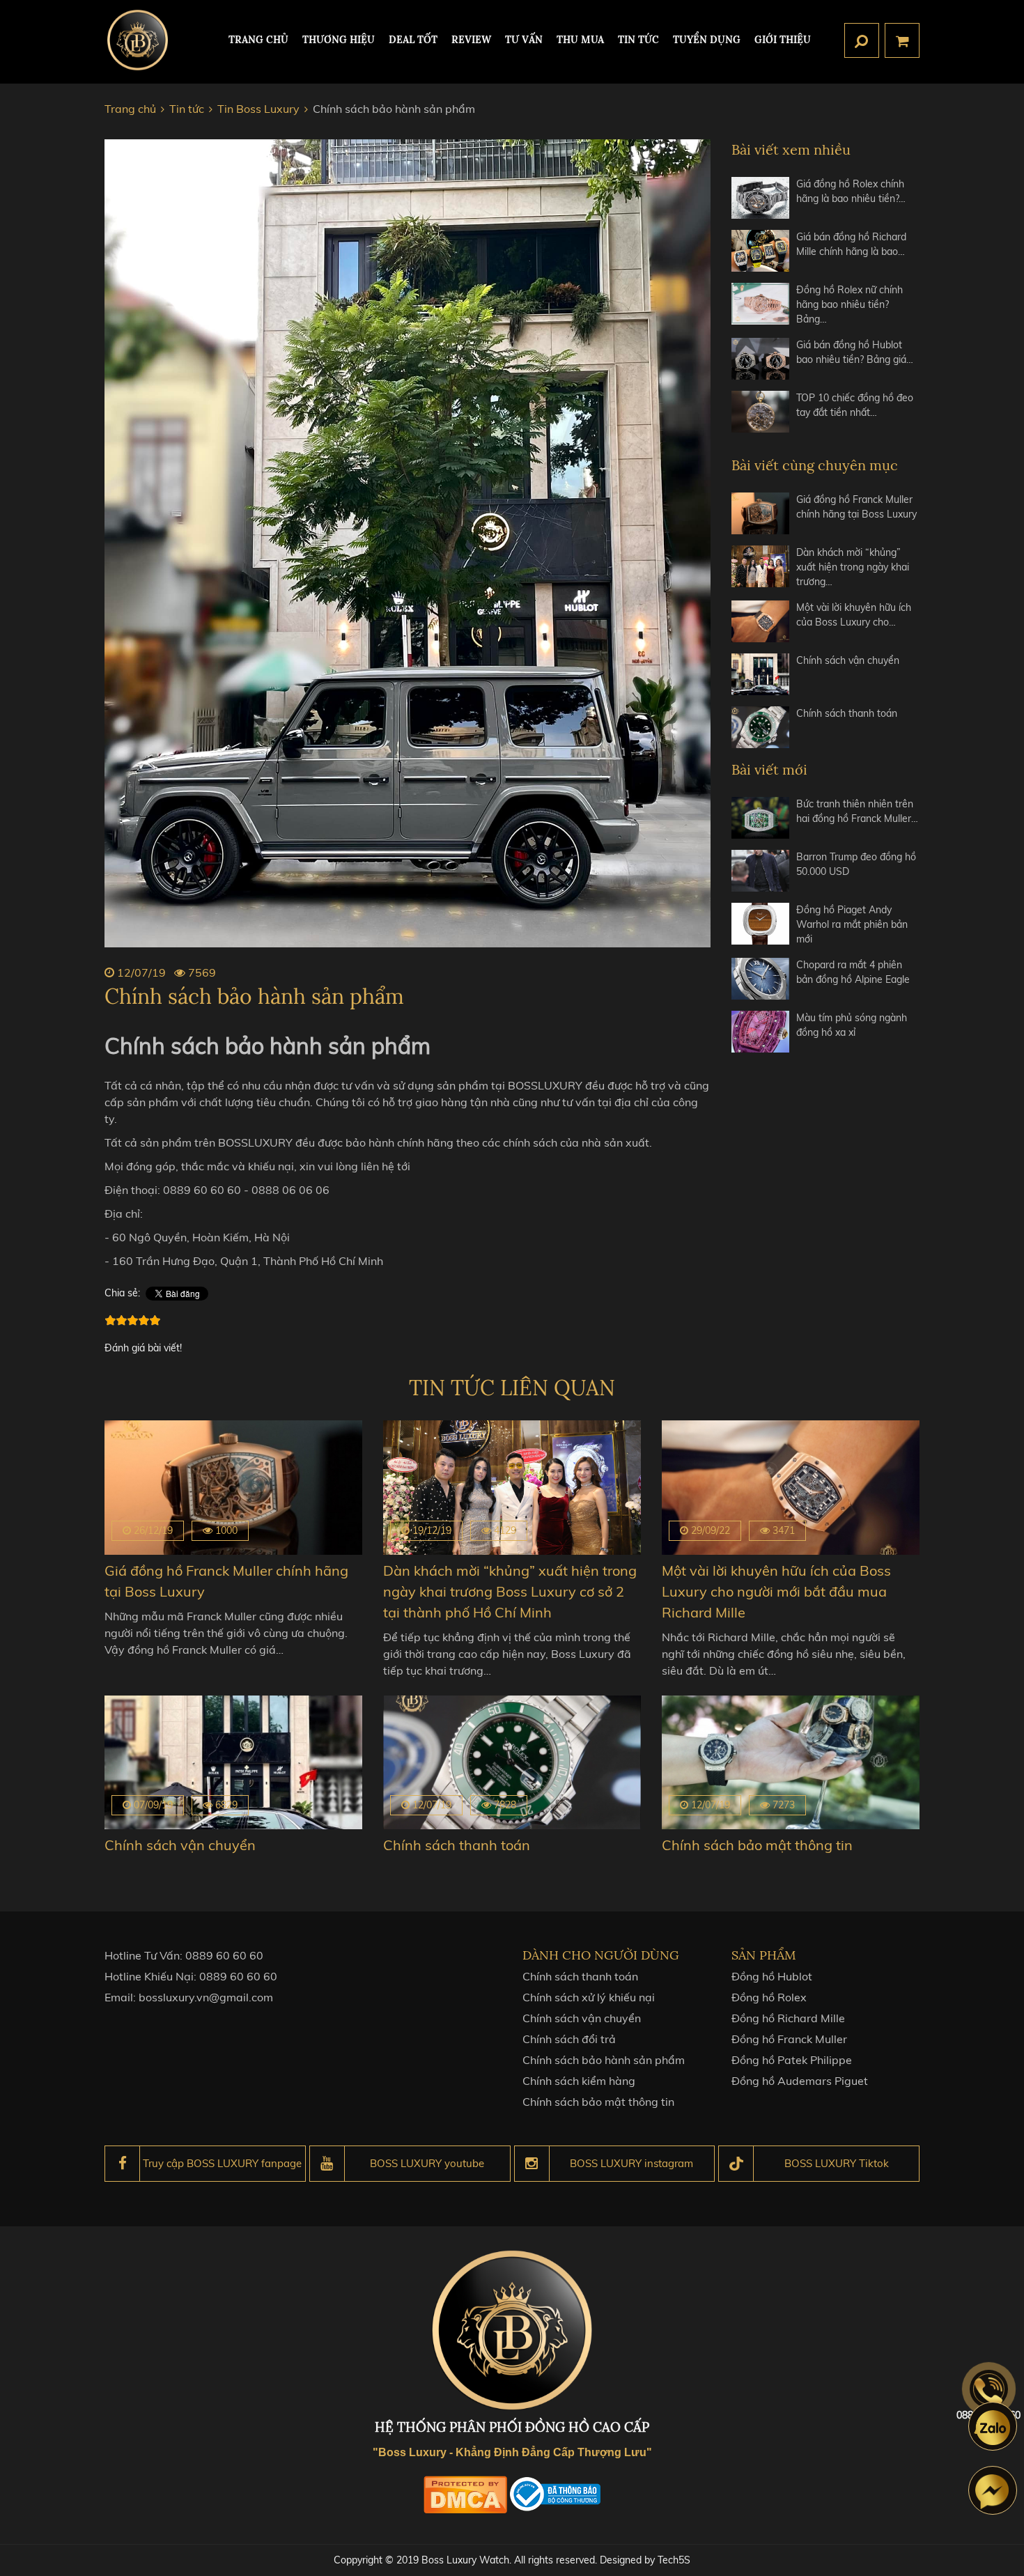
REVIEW (471, 40)
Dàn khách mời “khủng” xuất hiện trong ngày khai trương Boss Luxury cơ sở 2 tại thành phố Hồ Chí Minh (510, 1591)
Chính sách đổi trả (569, 2039)
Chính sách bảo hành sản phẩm (604, 2060)
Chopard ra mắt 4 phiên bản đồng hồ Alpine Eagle (853, 972)
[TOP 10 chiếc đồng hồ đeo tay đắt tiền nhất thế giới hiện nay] (760, 412)
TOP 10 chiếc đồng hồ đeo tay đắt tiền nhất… (855, 405)
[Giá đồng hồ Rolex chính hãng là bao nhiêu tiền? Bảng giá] (760, 198)
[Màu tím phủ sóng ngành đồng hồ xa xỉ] (760, 1032)
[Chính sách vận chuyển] (760, 674)
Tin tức (638, 40)
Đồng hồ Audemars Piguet (800, 2081)
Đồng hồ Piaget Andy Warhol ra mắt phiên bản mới (852, 924)
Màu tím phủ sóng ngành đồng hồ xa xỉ (852, 1025)
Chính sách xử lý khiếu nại (589, 1997)
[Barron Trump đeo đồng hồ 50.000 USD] (760, 871)
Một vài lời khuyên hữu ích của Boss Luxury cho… (854, 615)
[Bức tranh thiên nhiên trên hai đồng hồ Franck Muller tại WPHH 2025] (760, 818)
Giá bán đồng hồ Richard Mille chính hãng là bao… (851, 244)
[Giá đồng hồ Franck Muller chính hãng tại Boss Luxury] (760, 513)
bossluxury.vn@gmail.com (206, 1997)
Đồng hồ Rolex (769, 1997)
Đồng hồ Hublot (772, 1976)
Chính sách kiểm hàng (579, 2081)
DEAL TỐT (413, 40)
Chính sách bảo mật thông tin (757, 1845)
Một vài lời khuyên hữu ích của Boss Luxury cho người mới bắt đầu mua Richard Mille (776, 1591)
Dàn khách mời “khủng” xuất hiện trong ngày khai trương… (853, 567)
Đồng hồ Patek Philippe (792, 2060)
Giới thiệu (783, 40)
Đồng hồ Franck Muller (789, 2039)
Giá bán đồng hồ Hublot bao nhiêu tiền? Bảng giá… (855, 352)
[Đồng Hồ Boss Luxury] (138, 40)
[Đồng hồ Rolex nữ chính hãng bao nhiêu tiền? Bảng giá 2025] (760, 305)
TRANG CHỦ (258, 40)
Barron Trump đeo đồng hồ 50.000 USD (856, 864)
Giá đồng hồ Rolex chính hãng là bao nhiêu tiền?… (851, 191)
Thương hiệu (339, 40)
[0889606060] (993, 2426)
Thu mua (580, 40)
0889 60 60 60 (224, 1955)
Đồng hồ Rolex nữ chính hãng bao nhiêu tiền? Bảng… (850, 304)
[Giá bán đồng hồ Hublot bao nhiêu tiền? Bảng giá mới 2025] (760, 359)
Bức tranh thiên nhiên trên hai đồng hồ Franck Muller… (857, 811)
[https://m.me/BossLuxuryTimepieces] (993, 2490)
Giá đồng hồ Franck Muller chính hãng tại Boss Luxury (856, 507)
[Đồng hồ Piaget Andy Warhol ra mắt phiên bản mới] (760, 925)
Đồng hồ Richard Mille (788, 2018)
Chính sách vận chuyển (848, 660)
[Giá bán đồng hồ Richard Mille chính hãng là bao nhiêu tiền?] (760, 251)
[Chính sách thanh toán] (760, 727)
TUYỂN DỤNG (707, 40)
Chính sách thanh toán (847, 713)
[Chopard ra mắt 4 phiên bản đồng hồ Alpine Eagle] (760, 979)
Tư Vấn (524, 40)
